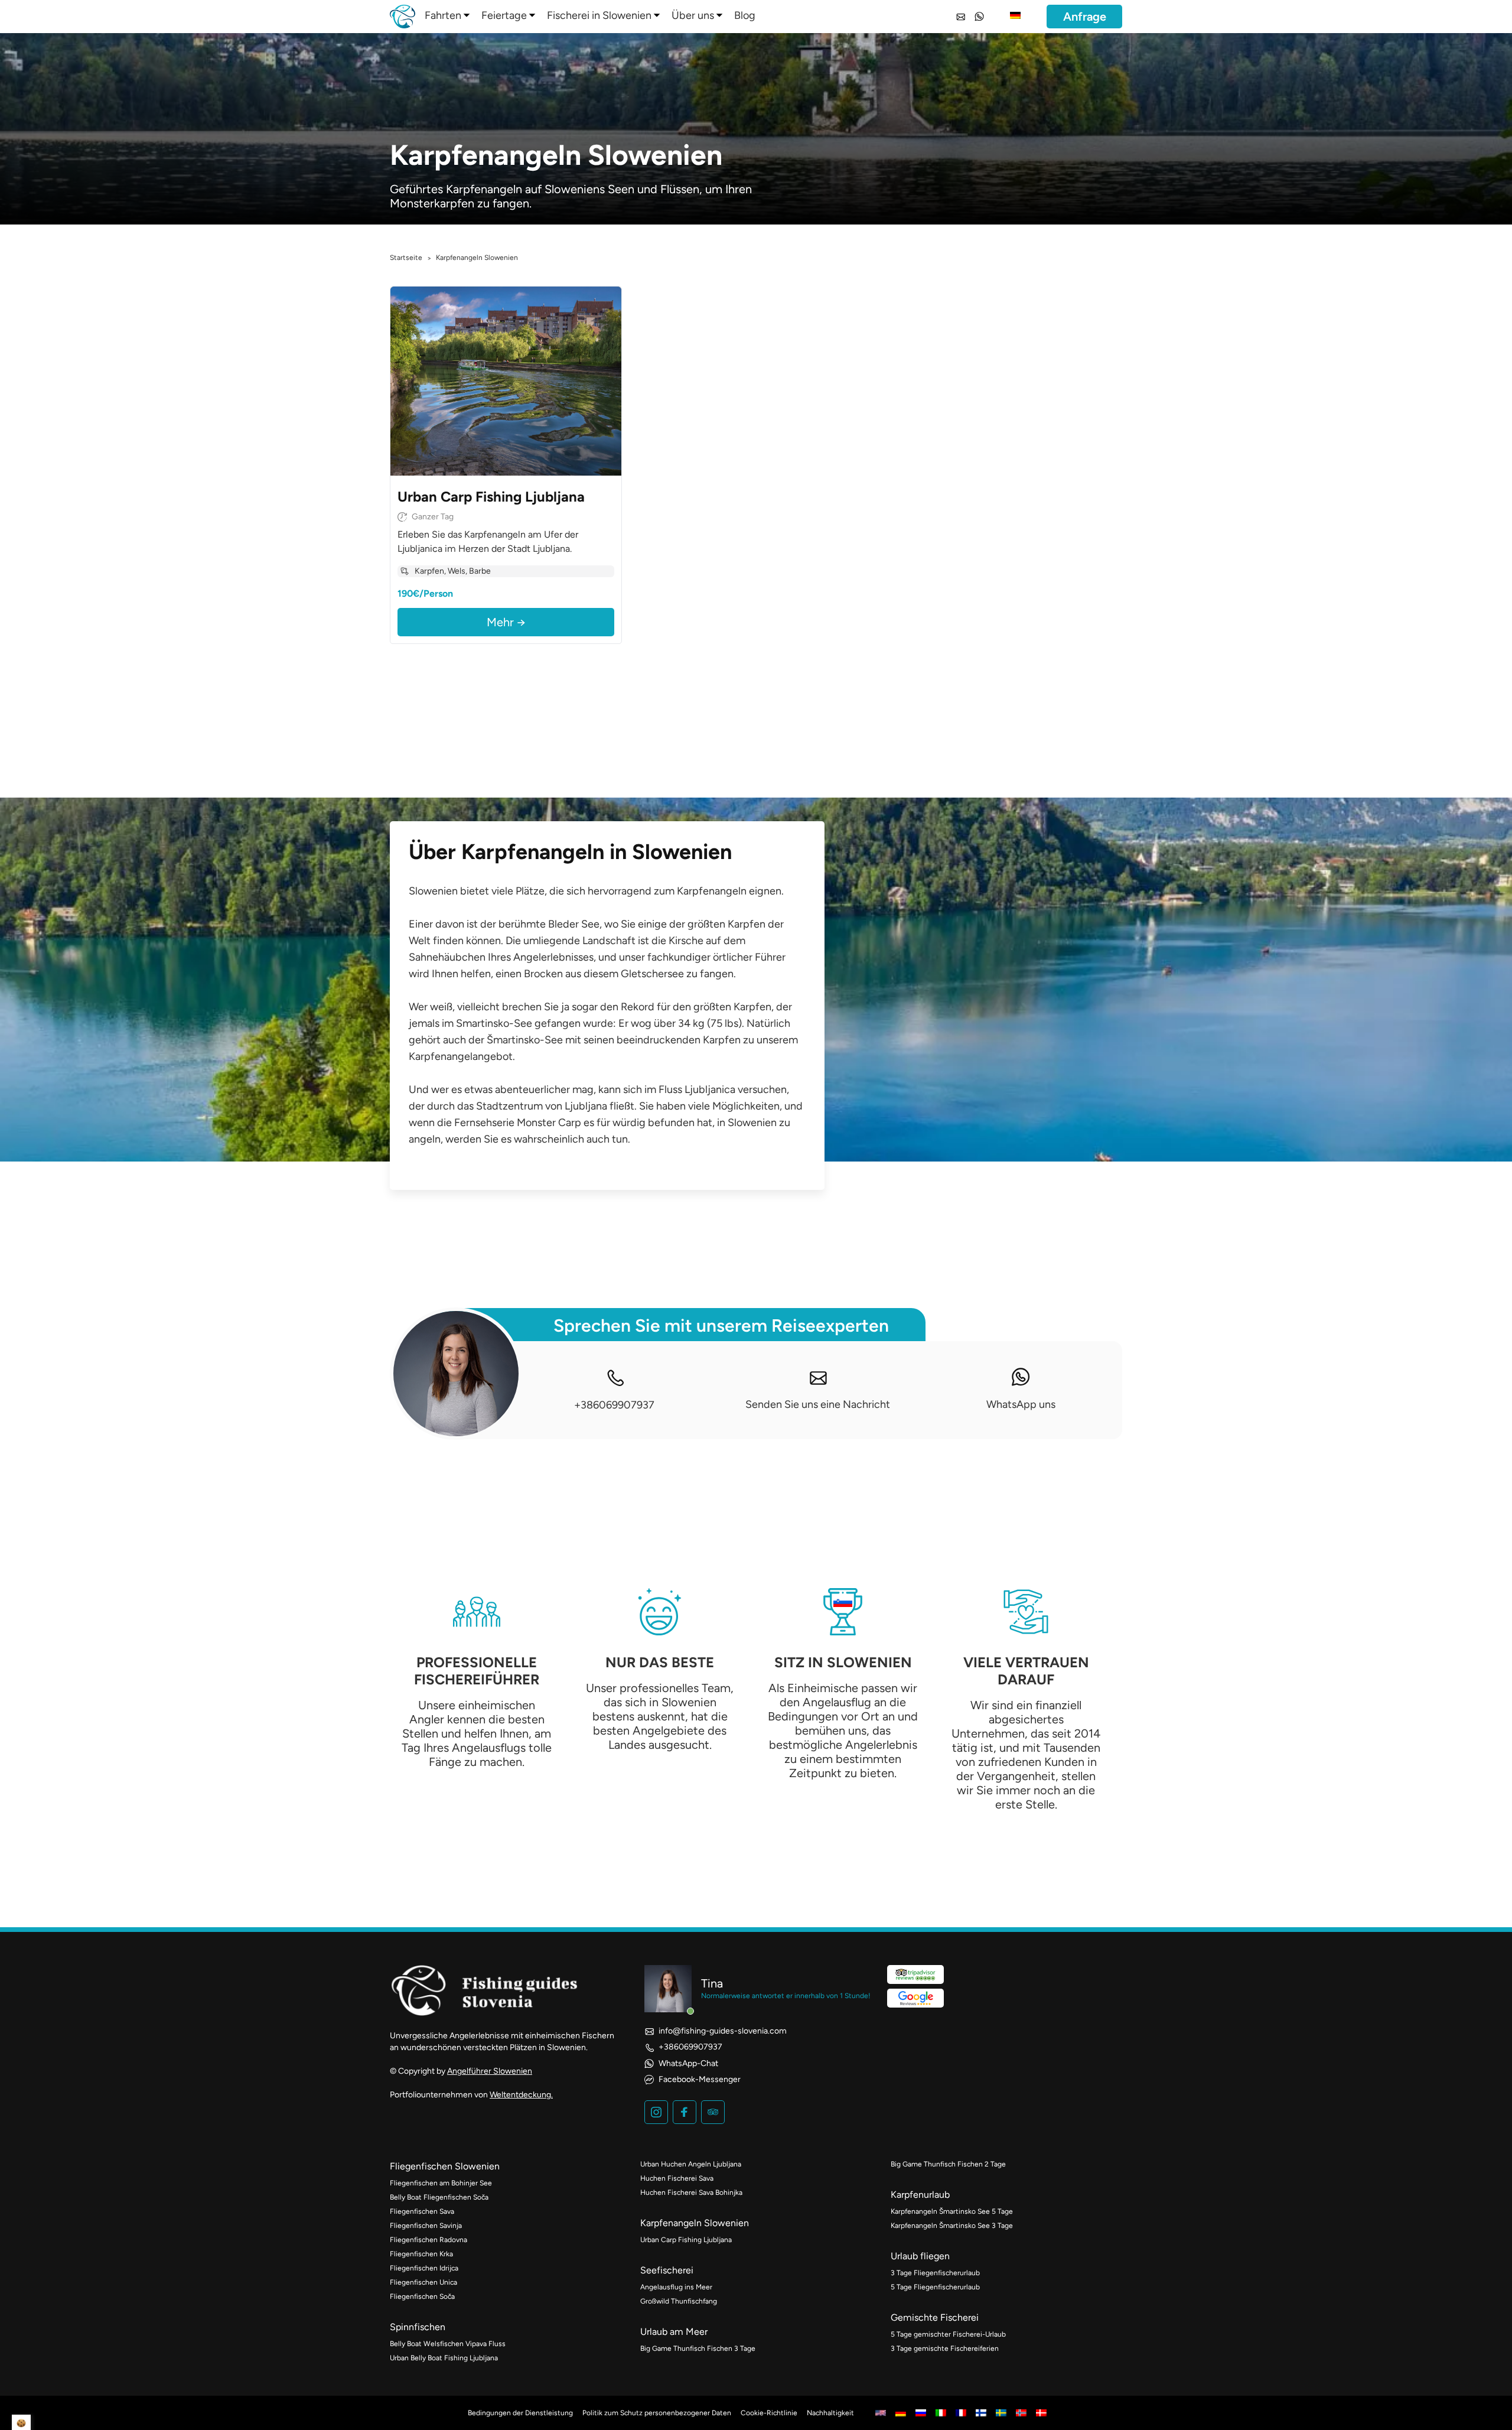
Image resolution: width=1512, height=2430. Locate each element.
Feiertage (504, 15)
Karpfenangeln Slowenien (695, 2223)
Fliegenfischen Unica (423, 2282)
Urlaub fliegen (920, 2256)
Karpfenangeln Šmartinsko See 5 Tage (952, 2211)
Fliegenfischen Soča (422, 2296)
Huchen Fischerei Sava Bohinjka (691, 2192)
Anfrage (1085, 17)
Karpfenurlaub (920, 2195)
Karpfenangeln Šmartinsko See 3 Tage (952, 2226)
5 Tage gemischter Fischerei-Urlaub (948, 2334)
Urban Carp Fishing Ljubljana (686, 2240)
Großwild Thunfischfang (679, 2301)
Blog (745, 15)
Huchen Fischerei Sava (677, 2178)
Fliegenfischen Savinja (426, 2226)
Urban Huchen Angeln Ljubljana (691, 2164)
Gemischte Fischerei (935, 2317)
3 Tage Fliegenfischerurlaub (935, 2273)
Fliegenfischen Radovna (428, 2240)
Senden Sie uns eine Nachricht (818, 1404)
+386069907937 (614, 1405)
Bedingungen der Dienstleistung (520, 2413)
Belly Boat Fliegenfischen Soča (439, 2197)
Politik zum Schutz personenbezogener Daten (657, 2413)
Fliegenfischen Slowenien (445, 2166)
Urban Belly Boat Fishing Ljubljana (444, 2358)
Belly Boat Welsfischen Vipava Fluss (448, 2344)
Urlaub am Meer (674, 2332)
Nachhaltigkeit (830, 2413)
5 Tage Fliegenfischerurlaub (935, 2287)
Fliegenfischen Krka (421, 2254)
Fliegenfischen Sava (422, 2211)
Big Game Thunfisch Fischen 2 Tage (948, 2164)
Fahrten (443, 15)
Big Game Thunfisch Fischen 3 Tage (698, 2348)
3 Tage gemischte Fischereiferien (945, 2348)
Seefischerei (667, 2270)
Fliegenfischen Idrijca (424, 2268)
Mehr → (506, 622)
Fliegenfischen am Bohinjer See (441, 2183)
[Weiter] (610, 381)
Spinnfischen (418, 2327)
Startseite (406, 258)
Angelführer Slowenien (490, 2071)
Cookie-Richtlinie (769, 2413)
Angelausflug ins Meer (676, 2287)
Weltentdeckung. (521, 2095)
